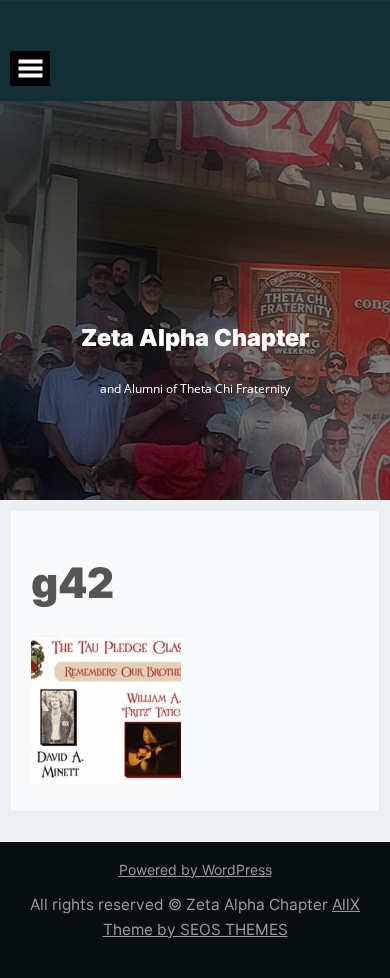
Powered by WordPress (195, 869)
